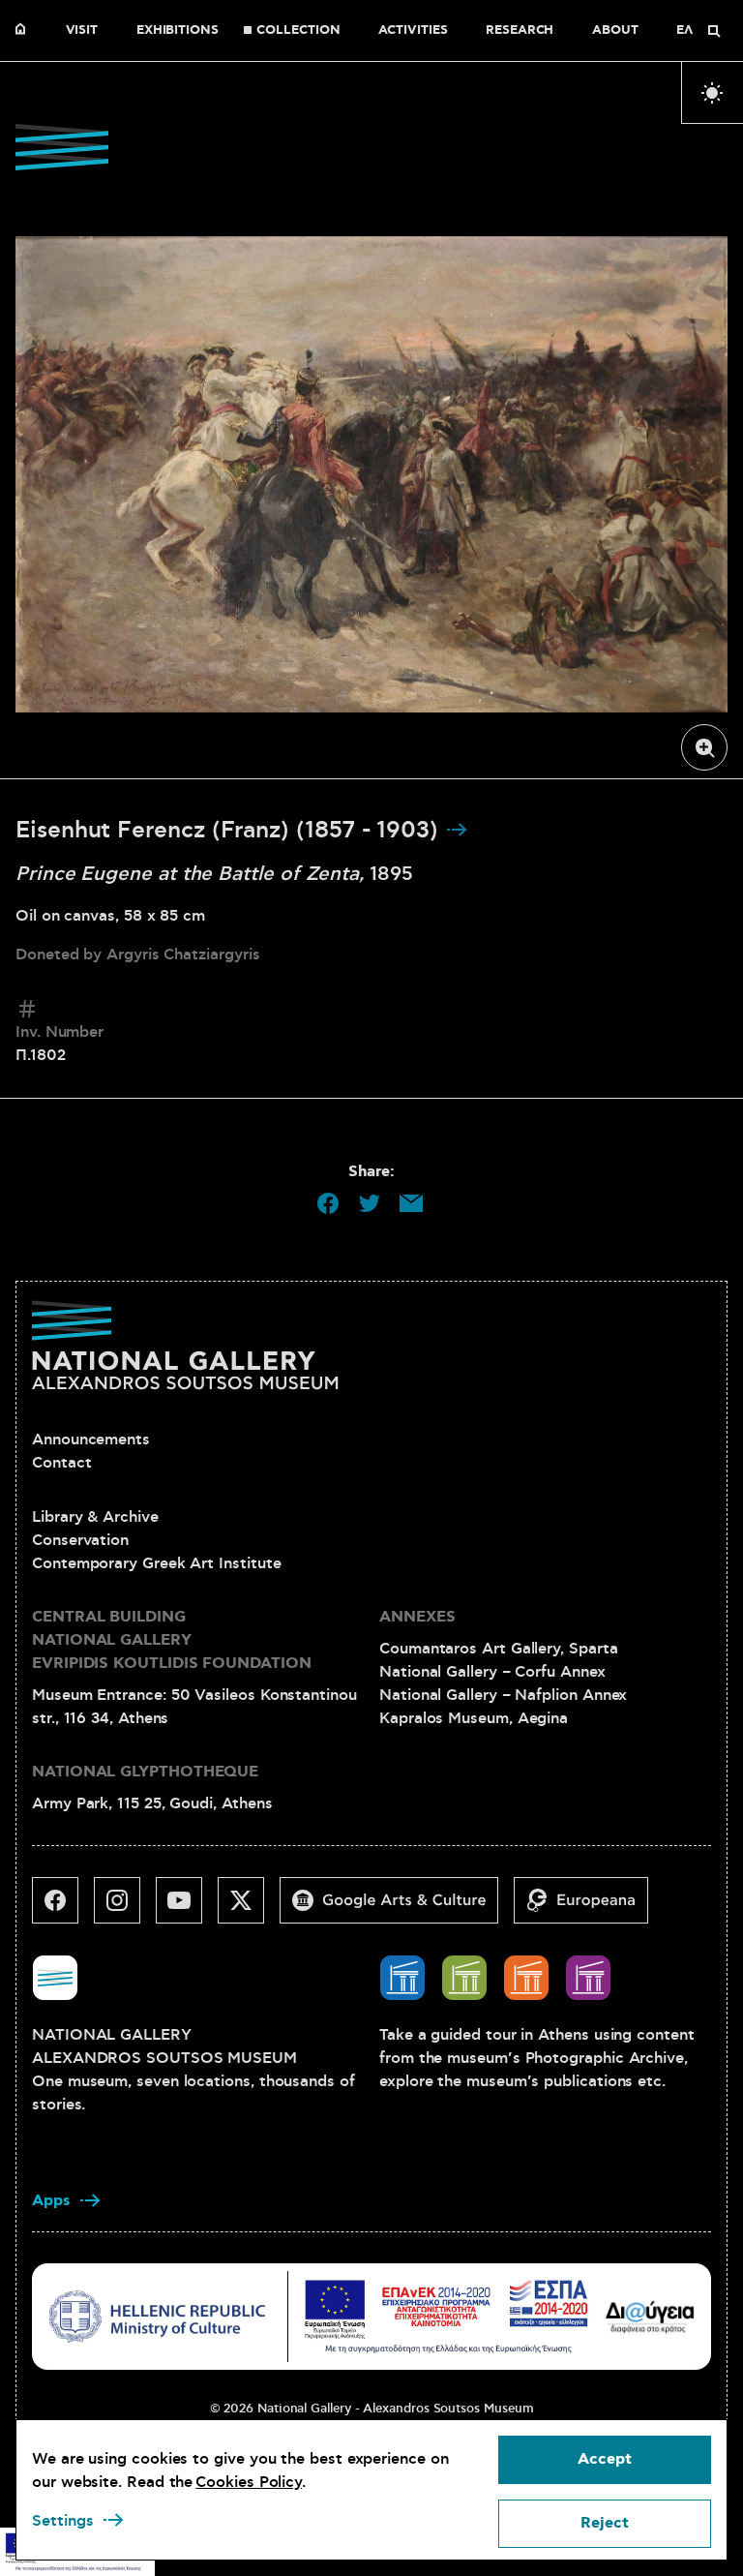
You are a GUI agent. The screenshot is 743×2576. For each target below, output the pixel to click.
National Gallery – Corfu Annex (492, 1672)
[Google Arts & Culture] (397, 1908)
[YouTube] (187, 1908)
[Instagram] (125, 1908)
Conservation (80, 1540)
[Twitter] (249, 1908)
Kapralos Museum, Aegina (474, 1718)
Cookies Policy (249, 2482)
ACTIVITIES (413, 31)
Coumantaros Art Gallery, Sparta (499, 1649)
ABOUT (615, 31)
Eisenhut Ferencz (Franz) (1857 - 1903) (230, 831)
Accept (605, 2459)
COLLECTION (298, 31)
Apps (51, 2201)
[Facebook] (63, 1908)
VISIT (82, 31)
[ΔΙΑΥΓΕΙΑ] (650, 2316)
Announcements (91, 1440)
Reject (605, 2523)
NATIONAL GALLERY (25, 31)
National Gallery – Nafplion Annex (503, 1695)
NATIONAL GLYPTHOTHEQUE (145, 1772)
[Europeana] (589, 1908)
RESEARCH (520, 31)
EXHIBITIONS (178, 31)
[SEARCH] (714, 31)
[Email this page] (411, 1203)
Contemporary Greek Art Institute (156, 1563)
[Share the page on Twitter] (370, 1203)
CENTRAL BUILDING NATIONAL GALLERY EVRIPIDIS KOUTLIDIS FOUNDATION (172, 1640)
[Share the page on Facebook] (328, 1203)
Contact (61, 1463)
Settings (63, 2521)
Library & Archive (95, 1517)
